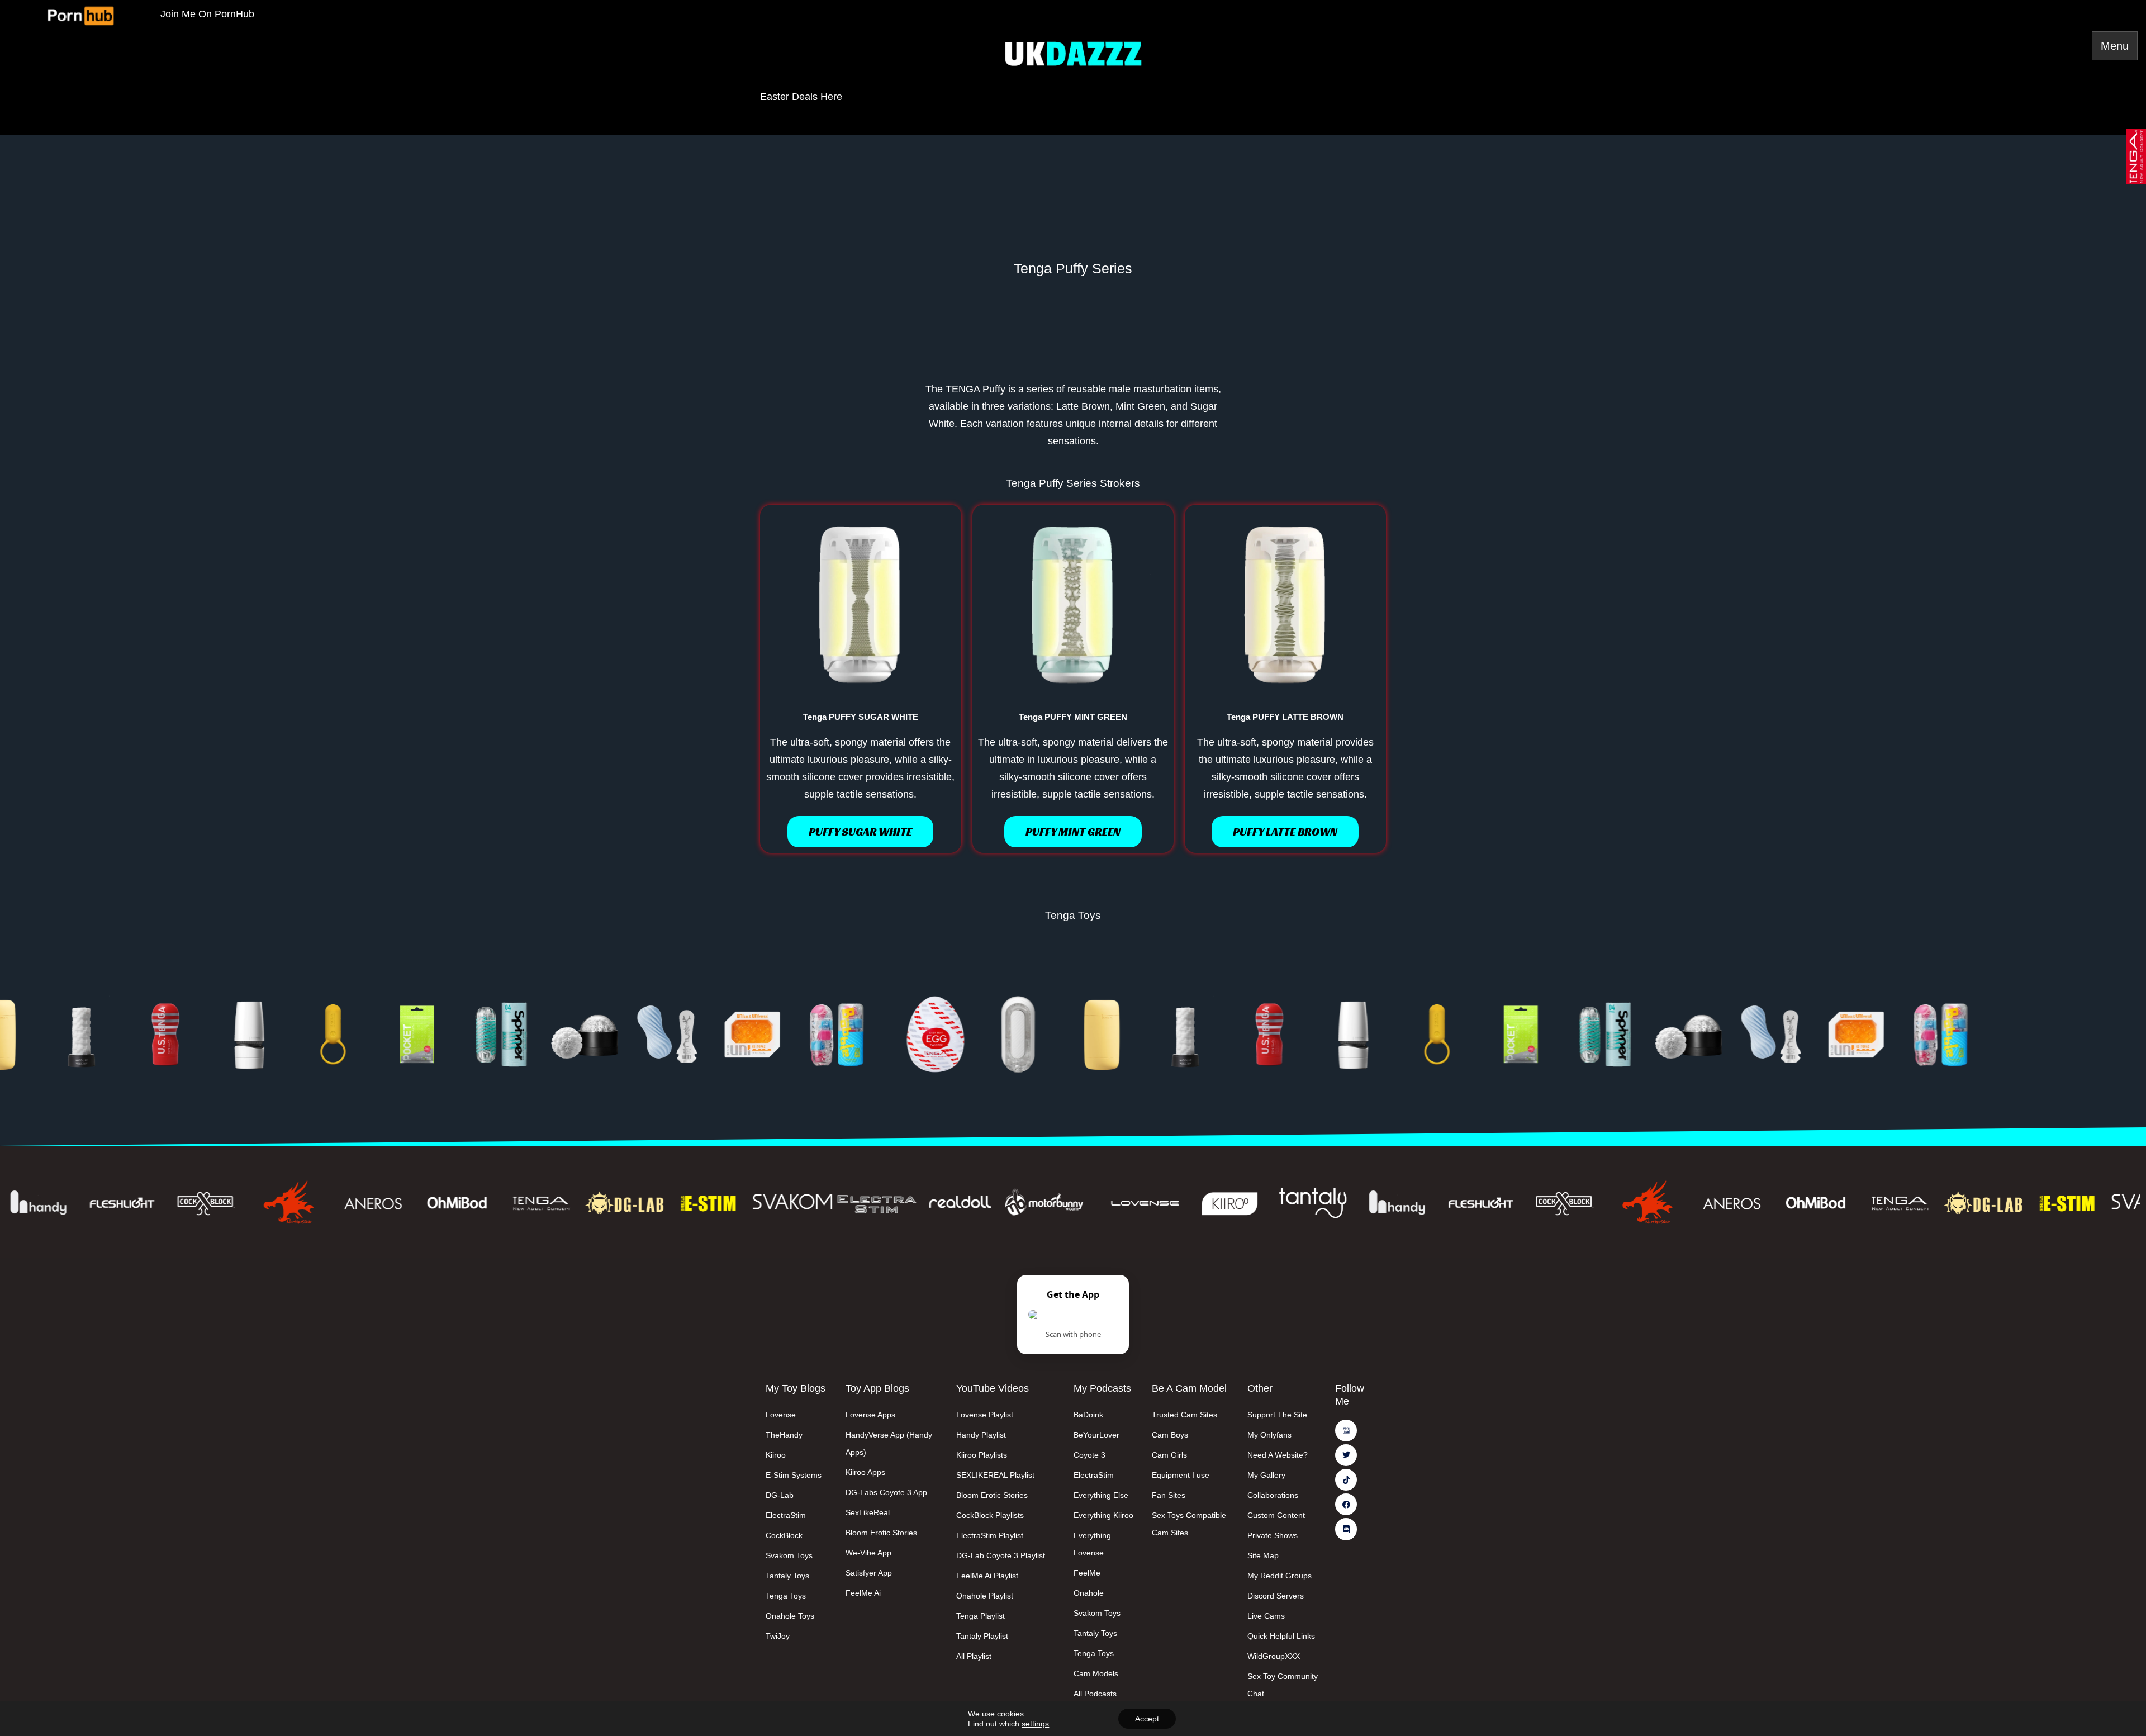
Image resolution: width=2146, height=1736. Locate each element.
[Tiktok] (1346, 1480)
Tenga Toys (1073, 915)
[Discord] (1346, 1529)
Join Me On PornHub (207, 14)
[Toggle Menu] (2115, 46)
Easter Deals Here (801, 97)
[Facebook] (1346, 1504)
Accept (1147, 1719)
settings (1035, 1724)
